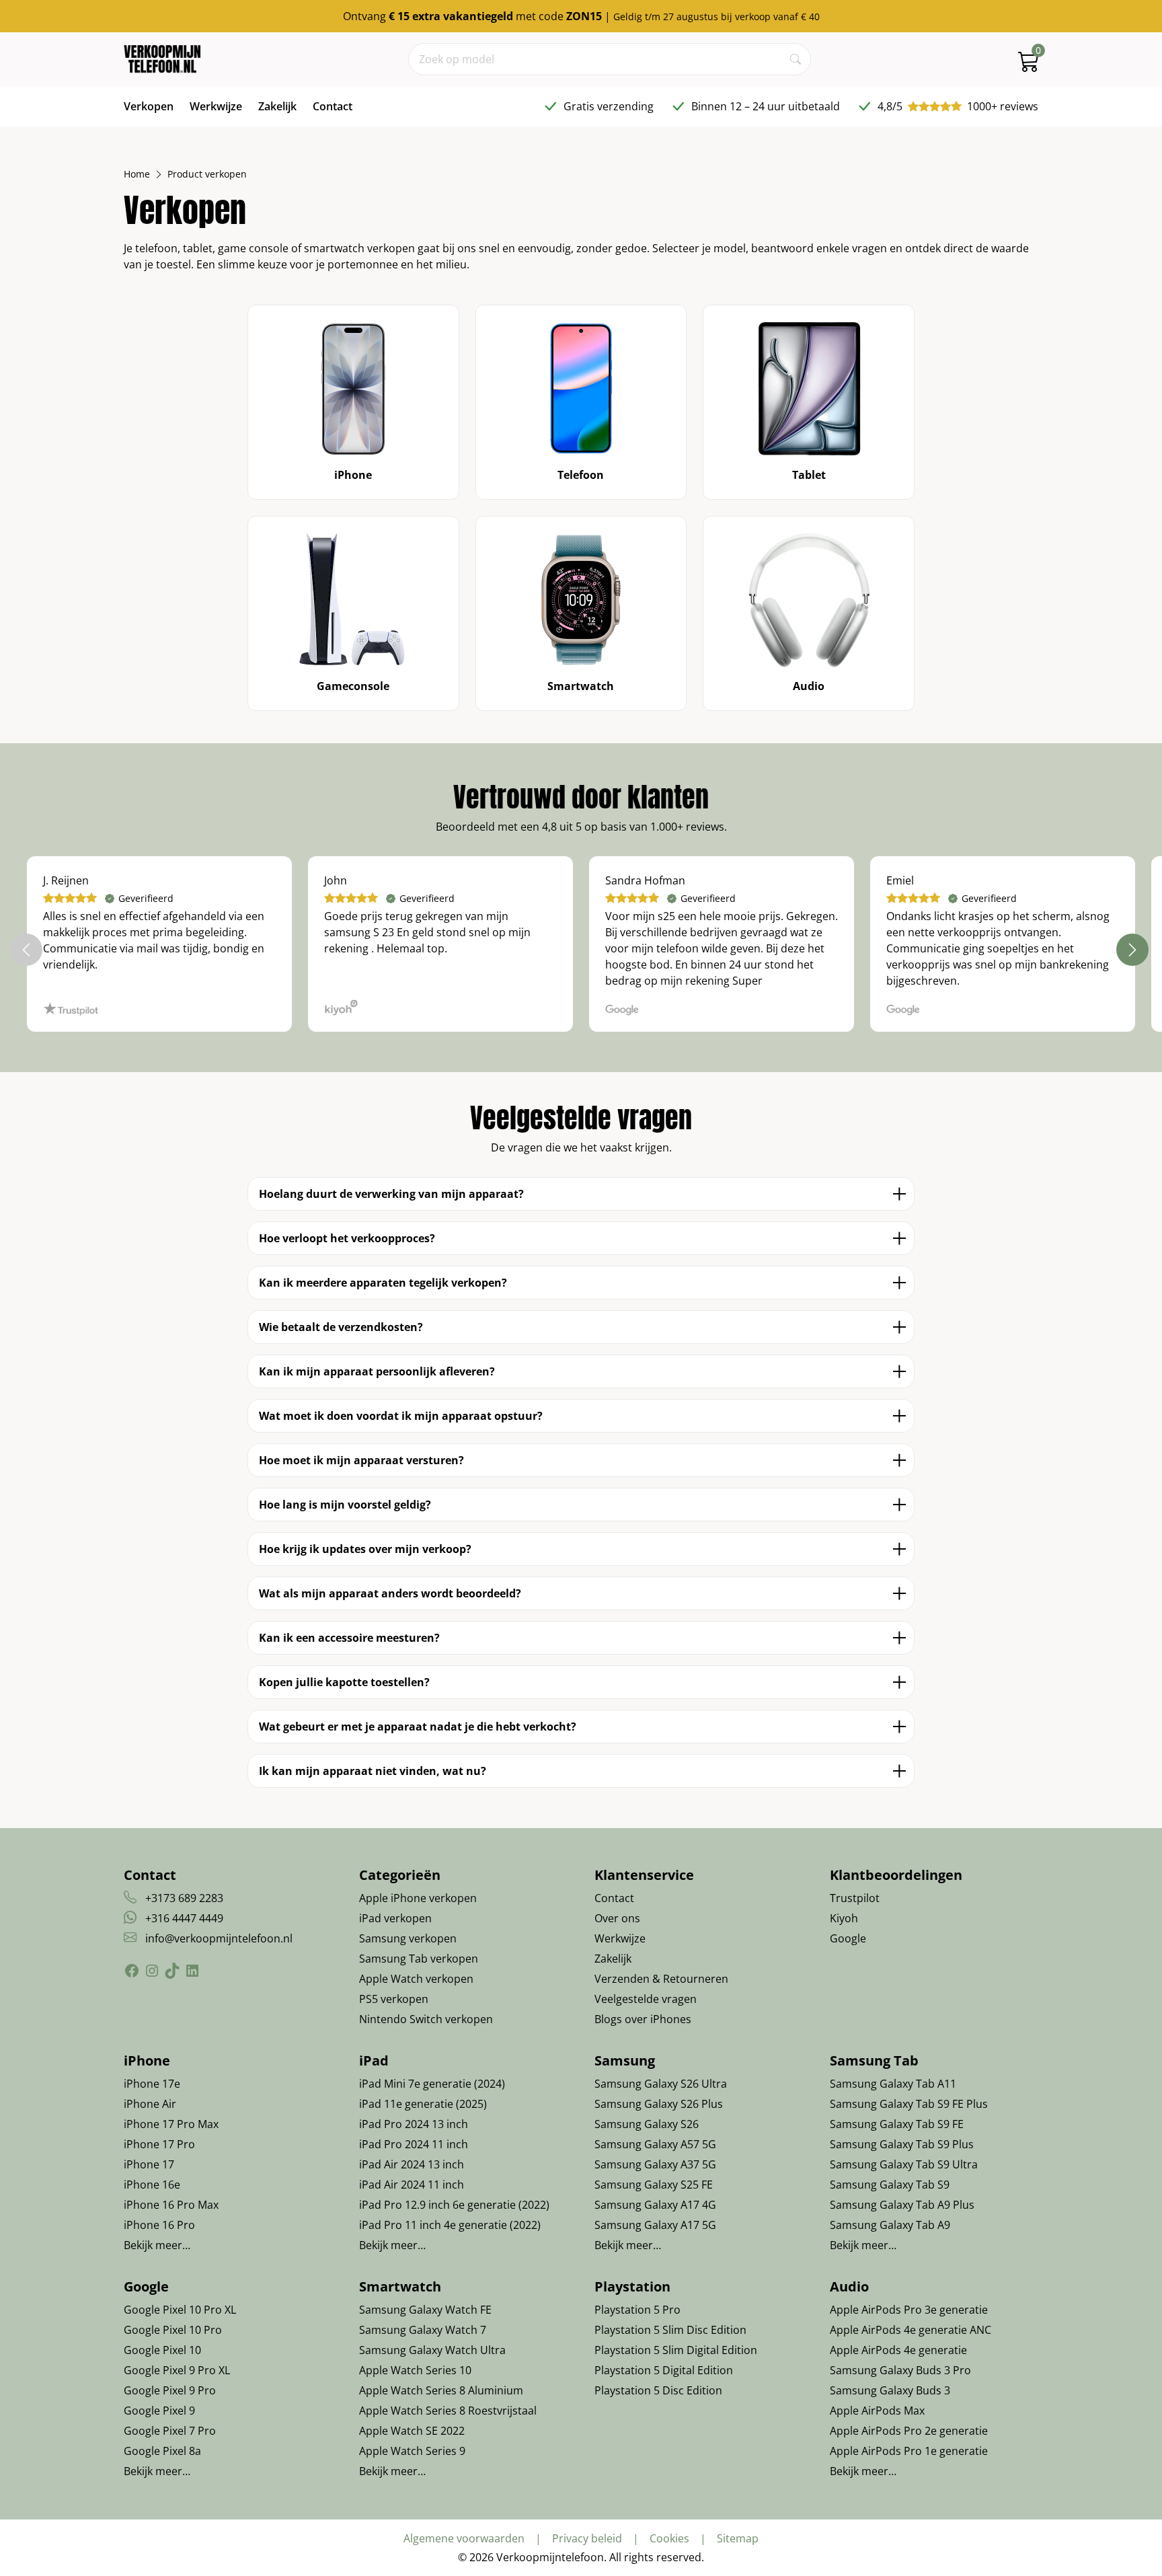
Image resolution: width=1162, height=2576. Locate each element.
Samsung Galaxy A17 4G (655, 2205)
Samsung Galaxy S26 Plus (659, 2104)
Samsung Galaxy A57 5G (655, 2144)
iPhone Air (150, 2104)
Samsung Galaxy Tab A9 (890, 2225)
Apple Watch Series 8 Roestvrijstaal (448, 2411)
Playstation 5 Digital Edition (664, 2370)
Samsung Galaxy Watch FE (425, 2310)
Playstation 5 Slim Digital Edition (676, 2350)
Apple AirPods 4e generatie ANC (911, 2330)
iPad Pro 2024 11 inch (414, 2144)
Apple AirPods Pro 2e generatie (909, 2431)
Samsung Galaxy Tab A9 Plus (902, 2205)
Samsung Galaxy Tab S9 (890, 2185)
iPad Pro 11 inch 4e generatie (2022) (450, 2225)
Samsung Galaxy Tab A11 (893, 2084)
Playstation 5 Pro (637, 2310)
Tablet (809, 475)
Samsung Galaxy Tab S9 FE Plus (909, 2104)
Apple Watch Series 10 (415, 2370)
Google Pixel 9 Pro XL (177, 2370)
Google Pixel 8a (162, 2451)
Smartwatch (581, 686)
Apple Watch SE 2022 (412, 2431)
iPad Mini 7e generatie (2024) (432, 2084)
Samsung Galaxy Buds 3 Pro (900, 2370)
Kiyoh (844, 1918)
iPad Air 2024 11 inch (412, 2185)
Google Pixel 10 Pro (173, 2330)
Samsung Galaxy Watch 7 (423, 2330)
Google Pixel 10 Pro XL (180, 2310)
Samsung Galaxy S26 (647, 2124)
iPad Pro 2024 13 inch (414, 2124)
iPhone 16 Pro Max (171, 2205)
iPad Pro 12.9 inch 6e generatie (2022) (454, 2205)
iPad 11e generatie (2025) (423, 2104)
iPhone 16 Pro (159, 2225)
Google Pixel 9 (159, 2411)
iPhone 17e (152, 2084)
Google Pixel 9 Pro (170, 2390)
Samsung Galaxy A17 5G (655, 2225)
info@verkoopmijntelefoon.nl (219, 1938)
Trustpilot (855, 1898)
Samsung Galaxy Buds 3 (890, 2390)
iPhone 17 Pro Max (171, 2124)
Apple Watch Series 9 (412, 2451)
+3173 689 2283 (184, 1898)
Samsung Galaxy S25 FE (654, 2185)
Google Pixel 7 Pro (170, 2431)
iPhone (353, 475)
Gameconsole (353, 686)
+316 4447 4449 (184, 1918)
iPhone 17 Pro (159, 2144)
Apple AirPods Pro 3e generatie (909, 2310)
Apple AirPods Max (877, 2411)
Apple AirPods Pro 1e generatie (909, 2451)
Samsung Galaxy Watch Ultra (432, 2350)
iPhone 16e (152, 2185)
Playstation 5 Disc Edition (658, 2390)
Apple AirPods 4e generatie (898, 2350)
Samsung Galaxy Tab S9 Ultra (904, 2164)
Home (137, 174)
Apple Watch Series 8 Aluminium (441, 2390)
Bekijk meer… (157, 2245)
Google (848, 1938)
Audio (809, 686)
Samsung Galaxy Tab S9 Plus (902, 2144)
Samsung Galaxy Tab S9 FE (897, 2124)
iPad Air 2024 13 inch (412, 2164)
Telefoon (581, 475)
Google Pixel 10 (162, 2350)
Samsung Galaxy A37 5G (655, 2164)
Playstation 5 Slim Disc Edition (670, 2330)
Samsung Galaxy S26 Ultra (661, 2084)
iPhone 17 (149, 2164)
